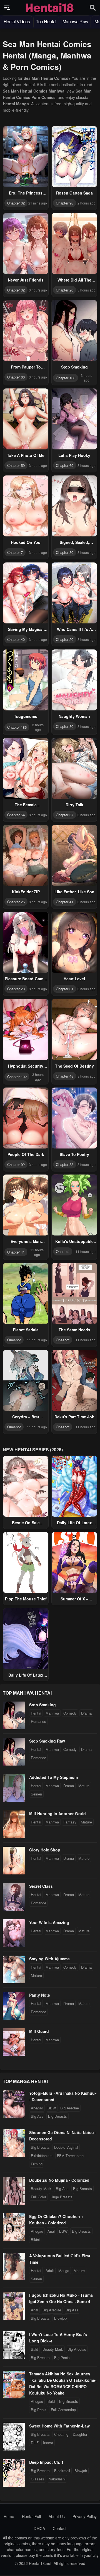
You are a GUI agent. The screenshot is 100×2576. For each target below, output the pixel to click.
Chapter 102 (17, 1077)
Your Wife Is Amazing (49, 1922)
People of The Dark (26, 1154)
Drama (86, 1713)
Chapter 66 (16, 377)
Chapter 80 (65, 552)
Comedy (70, 1713)
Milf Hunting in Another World (57, 1813)
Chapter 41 (65, 902)
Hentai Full (31, 2516)
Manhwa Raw (75, 21)
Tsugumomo (26, 716)
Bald (34, 2349)
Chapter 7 (15, 552)
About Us (57, 2516)
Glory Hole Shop (45, 1850)
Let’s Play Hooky (74, 455)
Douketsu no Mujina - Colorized (59, 2180)
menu (7, 8)
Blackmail (62, 2471)
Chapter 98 (65, 203)
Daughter (80, 2434)
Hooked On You (26, 542)
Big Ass (37, 2116)
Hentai (36, 1713)
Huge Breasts (62, 2197)
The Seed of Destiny (74, 1066)
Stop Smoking (74, 367)
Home (9, 2516)
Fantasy (70, 1822)
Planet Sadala (26, 1330)
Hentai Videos (17, 21)
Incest (48, 2443)
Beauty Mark (41, 2189)
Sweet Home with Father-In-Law (59, 2426)
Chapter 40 (16, 639)
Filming (37, 2164)
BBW (52, 2108)
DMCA (39, 2528)
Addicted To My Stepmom (53, 1777)
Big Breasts (57, 2116)
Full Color (38, 2197)
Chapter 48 (65, 1076)
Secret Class (41, 1886)
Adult (50, 2271)
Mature (84, 1786)
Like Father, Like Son (74, 892)
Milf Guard (39, 2031)
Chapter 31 (65, 989)
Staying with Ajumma (49, 1959)
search (93, 8)
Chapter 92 (16, 1164)
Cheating (61, 2434)
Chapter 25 (16, 902)
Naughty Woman (74, 716)
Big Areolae (70, 2108)
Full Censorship (63, 2410)
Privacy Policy (85, 2516)
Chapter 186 (17, 727)
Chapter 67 (65, 815)
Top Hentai (46, 21)
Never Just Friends (26, 280)
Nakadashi (57, 2479)
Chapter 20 (65, 290)
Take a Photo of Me (26, 455)
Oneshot (63, 1251)
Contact (60, 2528)
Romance (38, 1721)
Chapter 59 (16, 465)
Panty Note (40, 1995)
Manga (64, 2271)
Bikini (35, 2239)
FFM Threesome (70, 2156)
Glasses (37, 2479)
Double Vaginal (66, 2147)
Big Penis (62, 2358)
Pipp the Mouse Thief (26, 1599)
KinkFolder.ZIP (26, 892)
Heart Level (74, 979)
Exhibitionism (42, 2156)
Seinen (36, 1794)
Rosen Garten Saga (74, 193)
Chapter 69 (65, 465)
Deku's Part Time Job (74, 1417)
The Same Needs (74, 1330)
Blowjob (60, 2318)
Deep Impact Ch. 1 (46, 2462)
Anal (51, 2231)
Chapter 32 (16, 203)
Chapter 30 (65, 726)
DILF (35, 2443)
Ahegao (37, 2108)
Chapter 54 (16, 815)
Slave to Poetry (74, 1154)
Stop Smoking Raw (47, 1741)
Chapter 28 (16, 989)
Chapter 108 (66, 378)
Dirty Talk (74, 805)
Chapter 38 (65, 1164)
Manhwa (52, 1713)
